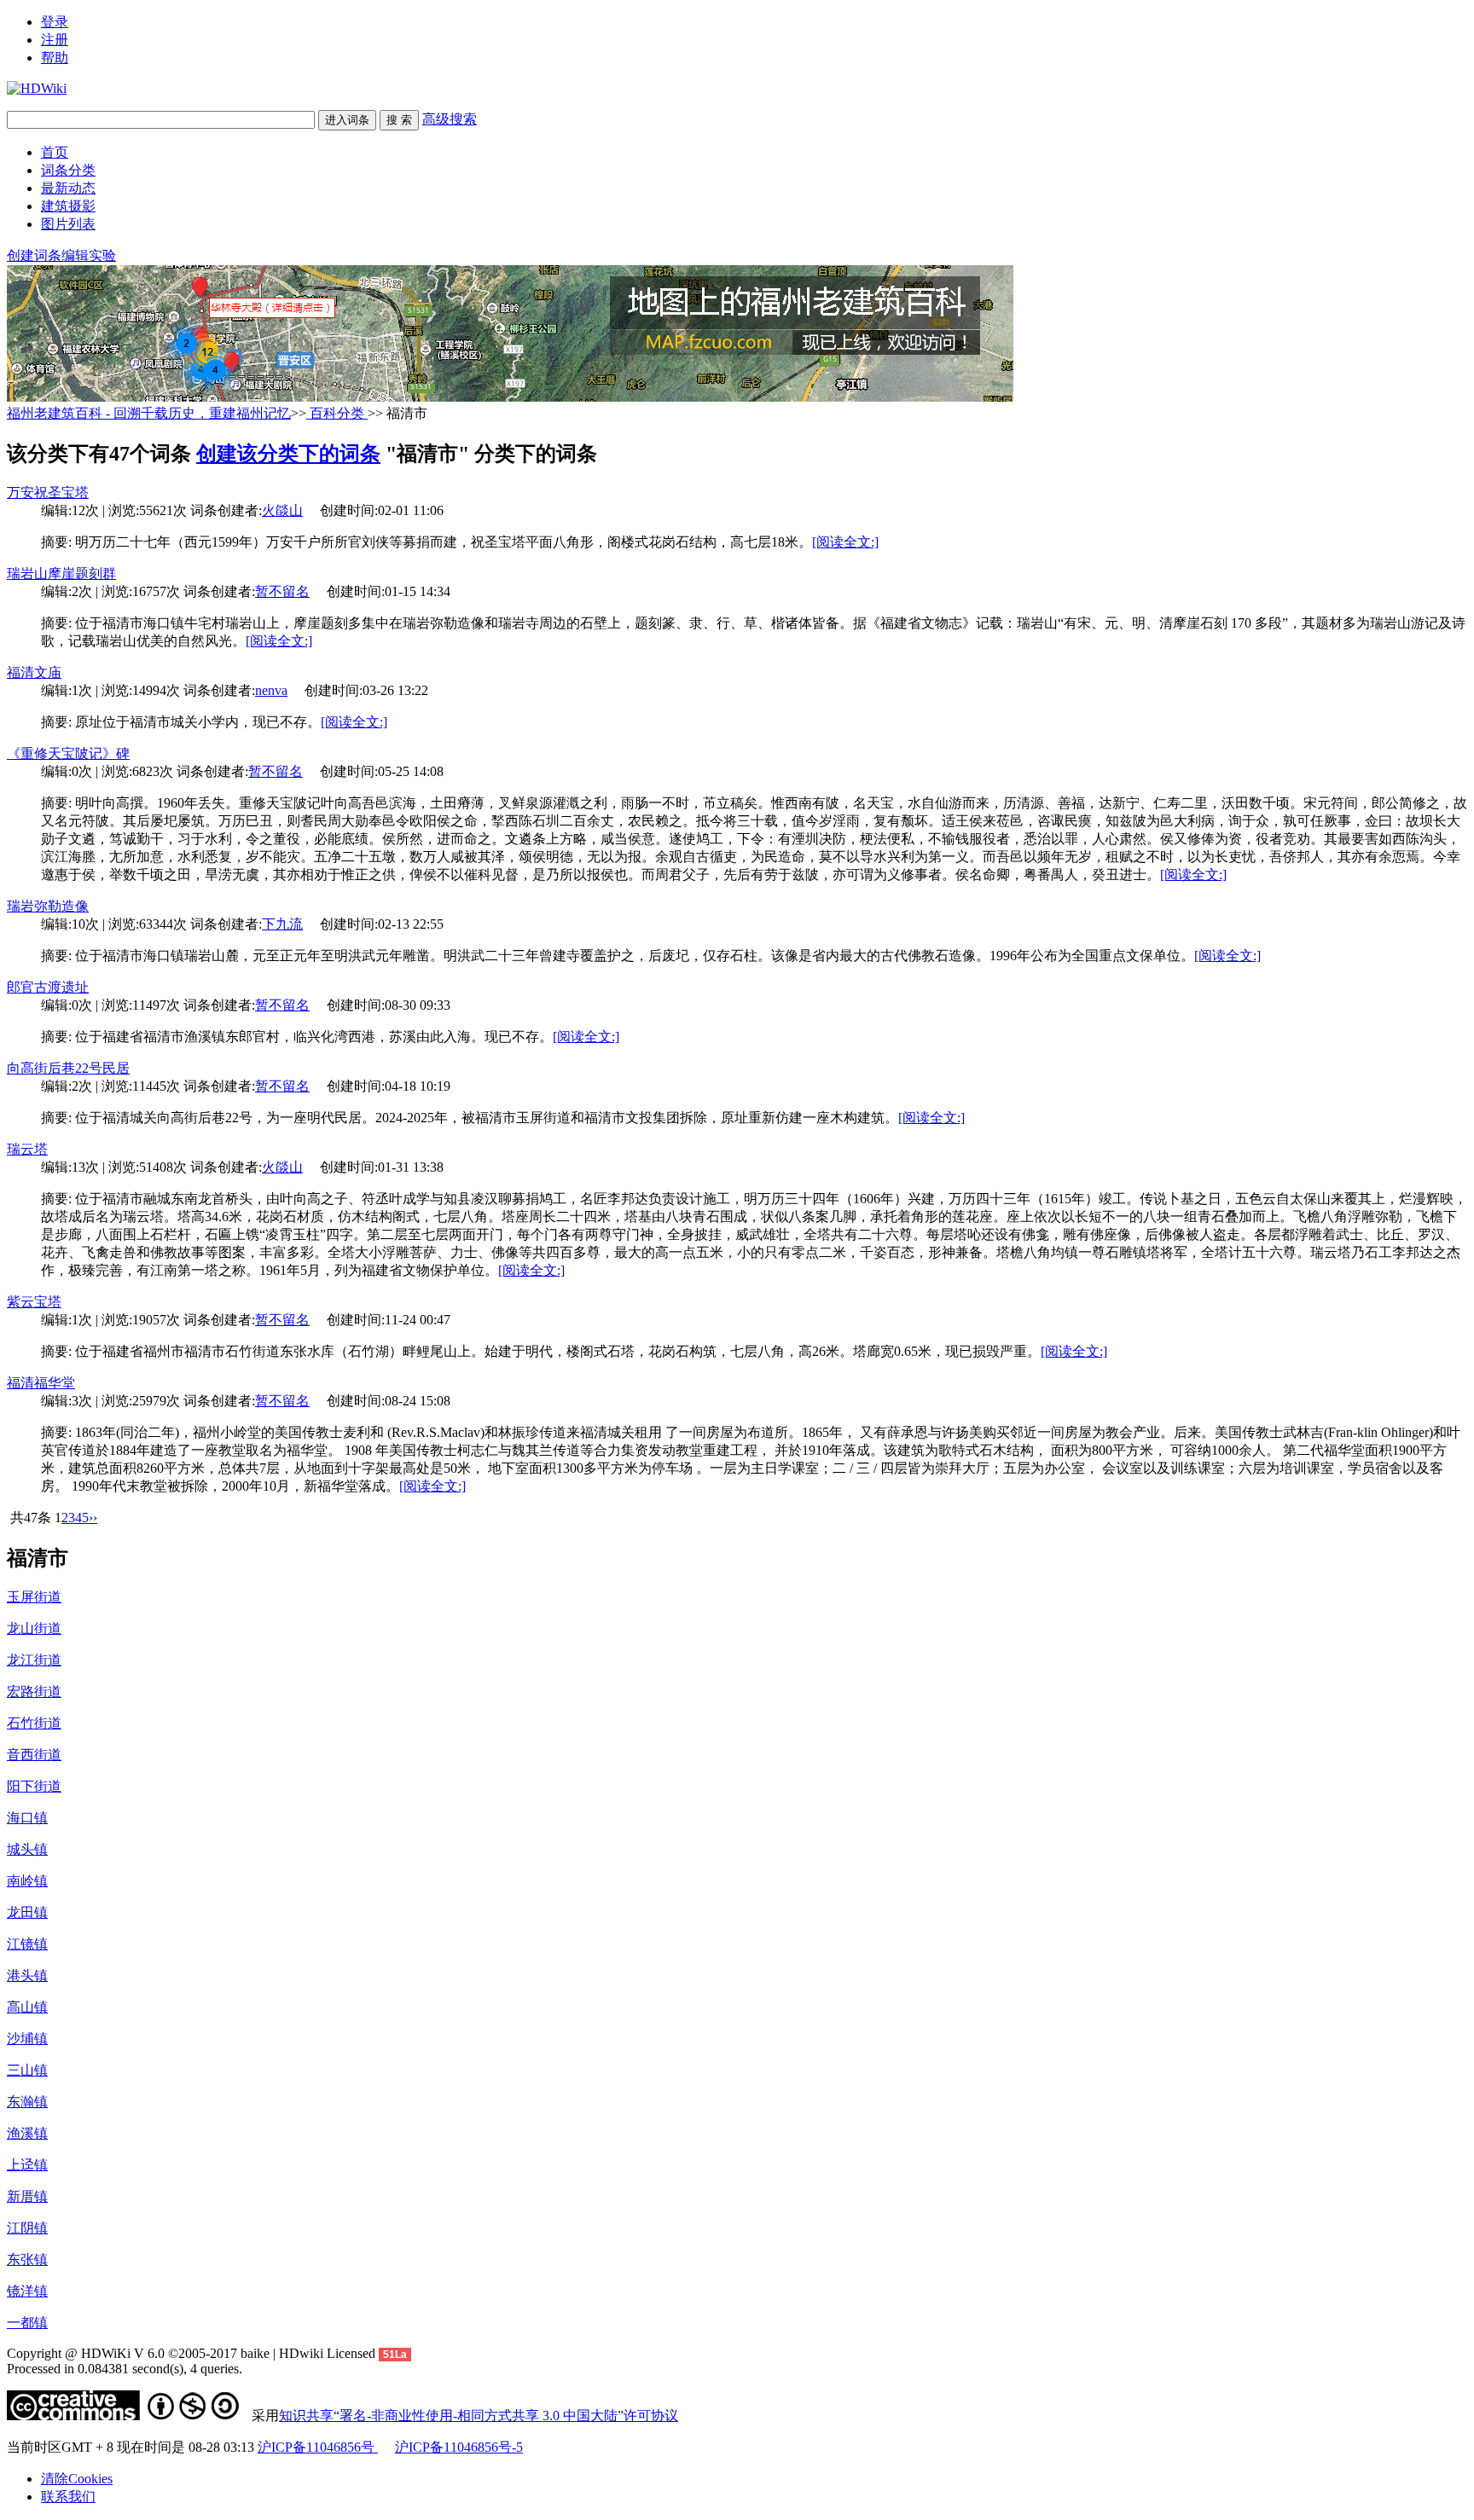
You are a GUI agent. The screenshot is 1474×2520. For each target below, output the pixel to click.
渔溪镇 (27, 2133)
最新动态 (68, 188)
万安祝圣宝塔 (48, 492)
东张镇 (27, 2259)
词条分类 (68, 170)
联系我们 (68, 2497)
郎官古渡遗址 (48, 987)
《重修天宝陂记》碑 (68, 753)
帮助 (55, 58)
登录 (55, 22)
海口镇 (27, 1818)
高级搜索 (450, 119)
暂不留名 (282, 591)
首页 (55, 152)
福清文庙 (34, 672)
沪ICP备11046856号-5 (459, 2447)
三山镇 (27, 2070)
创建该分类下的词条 (288, 454)
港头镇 (27, 1975)
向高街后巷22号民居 (68, 1068)
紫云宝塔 (34, 1302)
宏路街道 (34, 1692)
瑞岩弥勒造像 (48, 906)
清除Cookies (77, 2479)
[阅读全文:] (845, 542)
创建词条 (34, 255)
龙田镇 (27, 1912)
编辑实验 (89, 255)
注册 (55, 40)
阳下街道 (34, 1786)
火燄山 (282, 510)
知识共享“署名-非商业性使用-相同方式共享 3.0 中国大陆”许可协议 (479, 2416)
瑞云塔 (27, 1149)
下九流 (282, 924)
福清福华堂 (41, 1383)
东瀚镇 (27, 2102)
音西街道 (34, 1755)
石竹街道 (34, 1723)
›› (93, 1518)
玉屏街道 (34, 1597)
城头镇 (27, 1849)
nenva (271, 690)
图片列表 (68, 224)
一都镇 (27, 2323)
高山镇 (27, 2007)
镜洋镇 (27, 2291)
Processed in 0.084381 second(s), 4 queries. (125, 2369)
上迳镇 (27, 2165)
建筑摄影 (68, 206)
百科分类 (337, 413)
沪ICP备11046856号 (318, 2447)
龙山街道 (34, 1628)
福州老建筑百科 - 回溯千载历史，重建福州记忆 (149, 413)
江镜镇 (27, 1944)
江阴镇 (27, 2228)
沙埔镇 (27, 2039)
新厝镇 (27, 2196)
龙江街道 (34, 1660)
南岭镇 (27, 1881)
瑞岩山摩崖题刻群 (61, 574)
